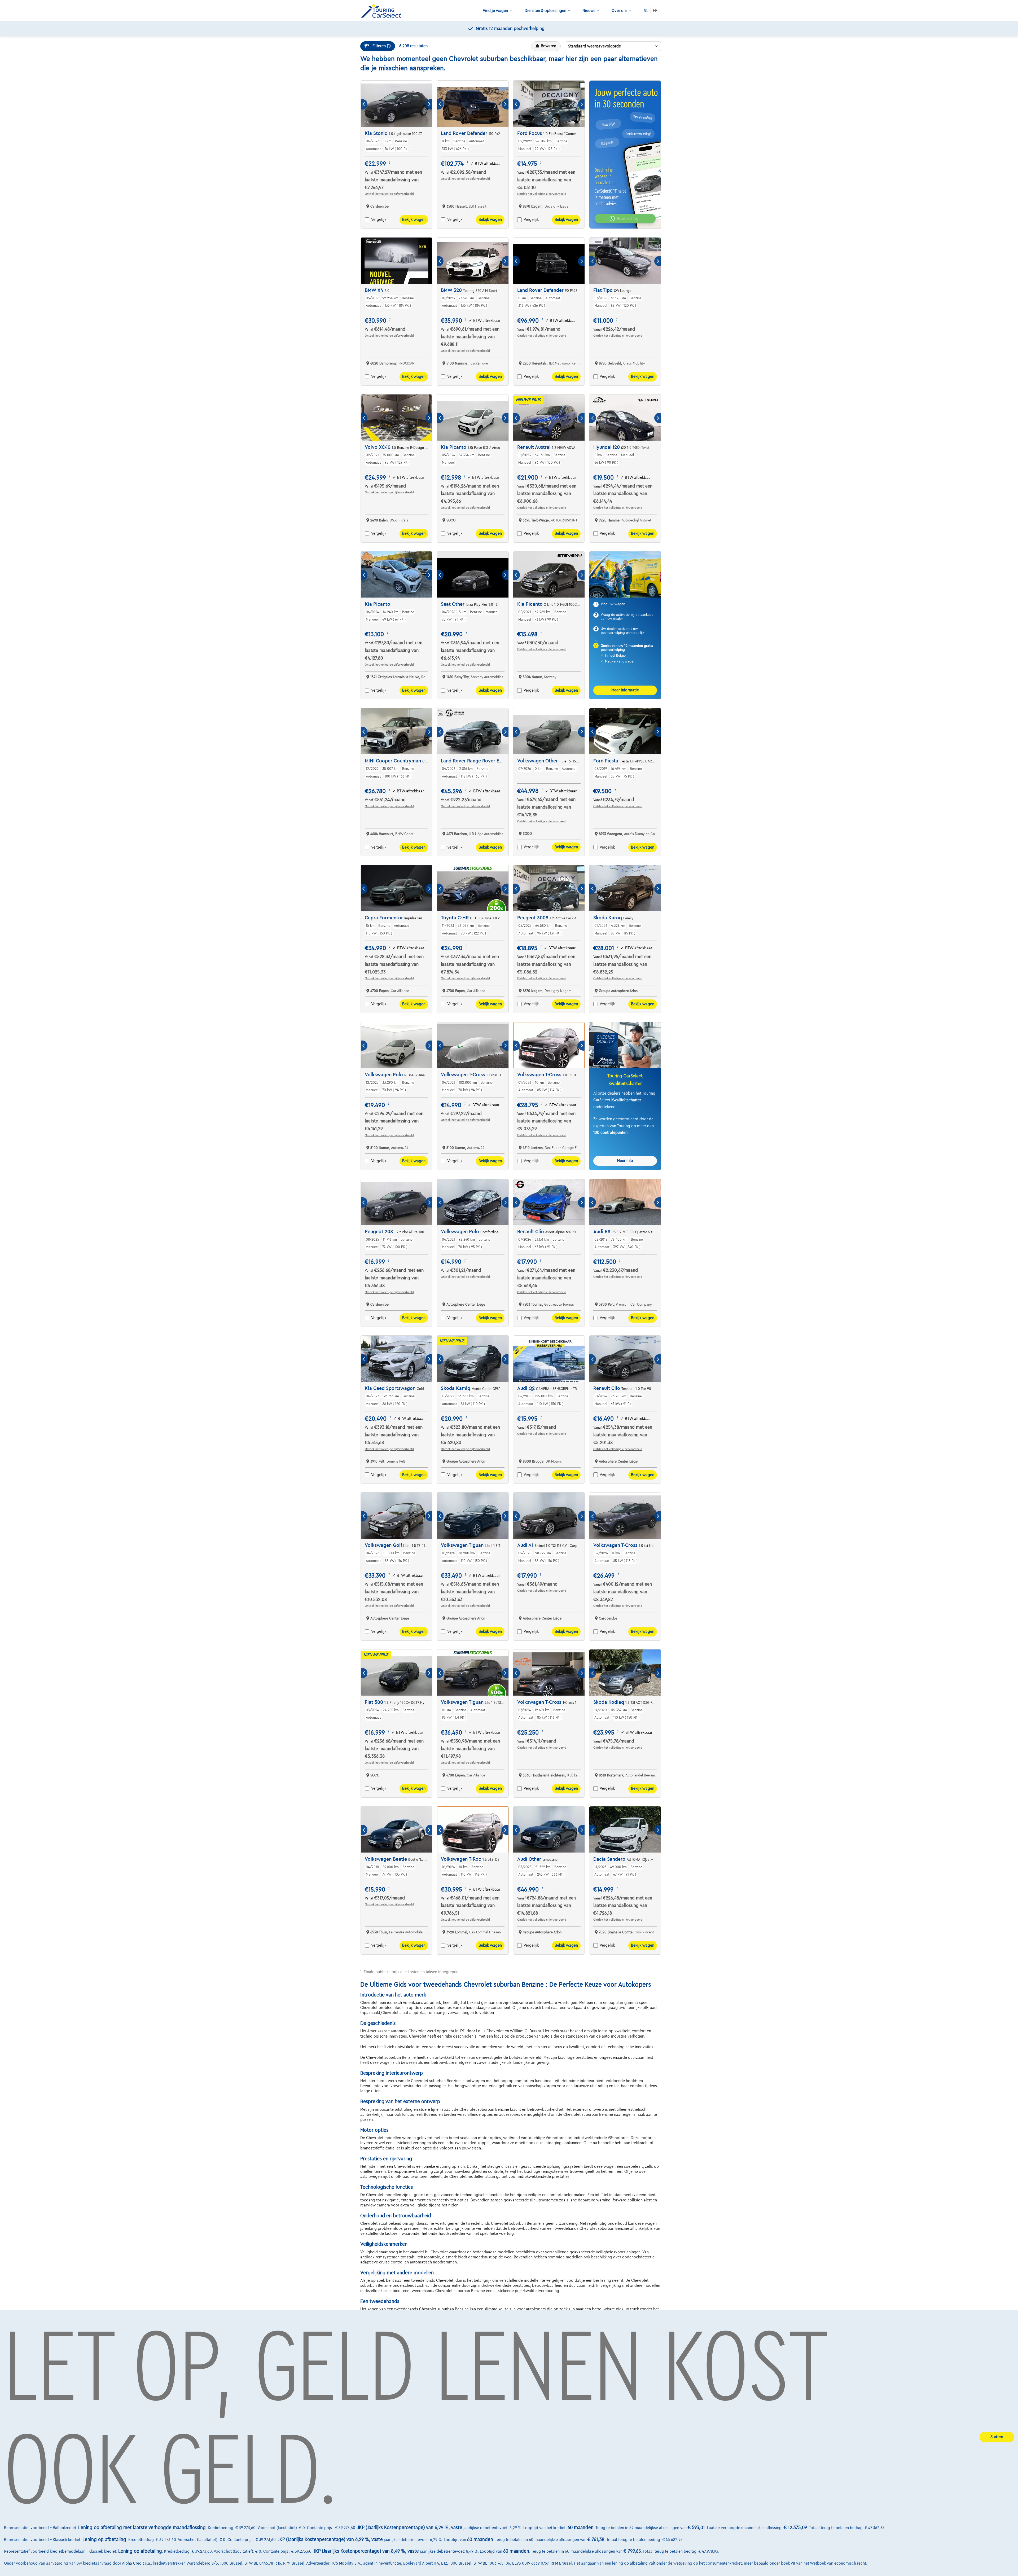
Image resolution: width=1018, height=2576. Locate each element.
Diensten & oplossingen (545, 11)
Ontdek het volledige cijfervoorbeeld (389, 194)
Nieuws (589, 11)
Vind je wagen (495, 11)
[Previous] (364, 104)
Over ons (620, 11)
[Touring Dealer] (383, 11)
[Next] (429, 104)
